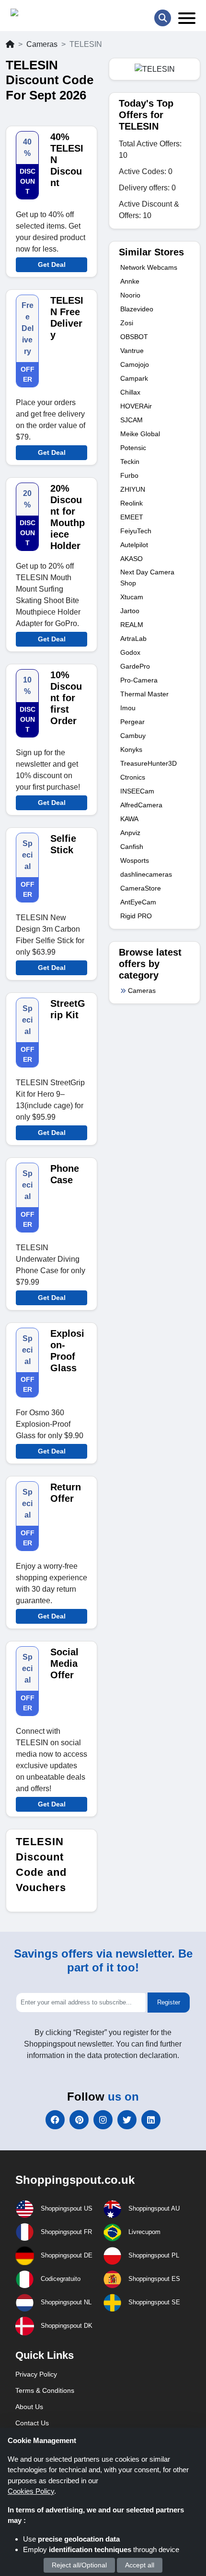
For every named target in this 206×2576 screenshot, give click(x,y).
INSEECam (137, 791)
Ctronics (133, 777)
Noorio (130, 295)
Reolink (132, 503)
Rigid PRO (136, 916)
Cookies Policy (31, 2491)
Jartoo (130, 611)
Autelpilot (134, 545)
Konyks (131, 749)
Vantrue (132, 351)
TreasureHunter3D (149, 763)
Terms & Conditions (45, 2390)
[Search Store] (163, 18)
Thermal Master (144, 694)
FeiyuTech (136, 531)
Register (169, 2002)
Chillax (130, 392)
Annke (130, 281)
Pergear (132, 722)
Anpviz (130, 833)
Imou (128, 708)
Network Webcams (149, 267)
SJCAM (132, 420)
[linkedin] (151, 2120)
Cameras (42, 44)
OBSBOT (134, 337)
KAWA (129, 819)
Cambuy (133, 736)
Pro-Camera (139, 680)
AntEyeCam (138, 902)
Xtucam (132, 597)
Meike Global (140, 434)
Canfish (132, 847)
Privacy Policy (36, 2374)
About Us (29, 2407)
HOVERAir (136, 406)
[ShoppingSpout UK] (47, 15)
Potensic (133, 448)
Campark (134, 378)
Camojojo (135, 364)
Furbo (129, 475)
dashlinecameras (146, 874)
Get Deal (52, 264)
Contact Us (32, 2423)
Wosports (135, 860)
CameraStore (141, 888)
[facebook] (55, 2120)
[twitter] (127, 2120)
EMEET (132, 517)
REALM (132, 625)
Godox (130, 652)
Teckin (130, 462)
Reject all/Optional (79, 2565)
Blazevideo (137, 309)
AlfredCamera (141, 805)
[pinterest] (79, 2120)
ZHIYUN (133, 489)
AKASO (132, 559)
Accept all (140, 2565)
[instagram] (103, 2120)
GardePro (135, 666)
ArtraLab (133, 638)
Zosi (127, 323)
